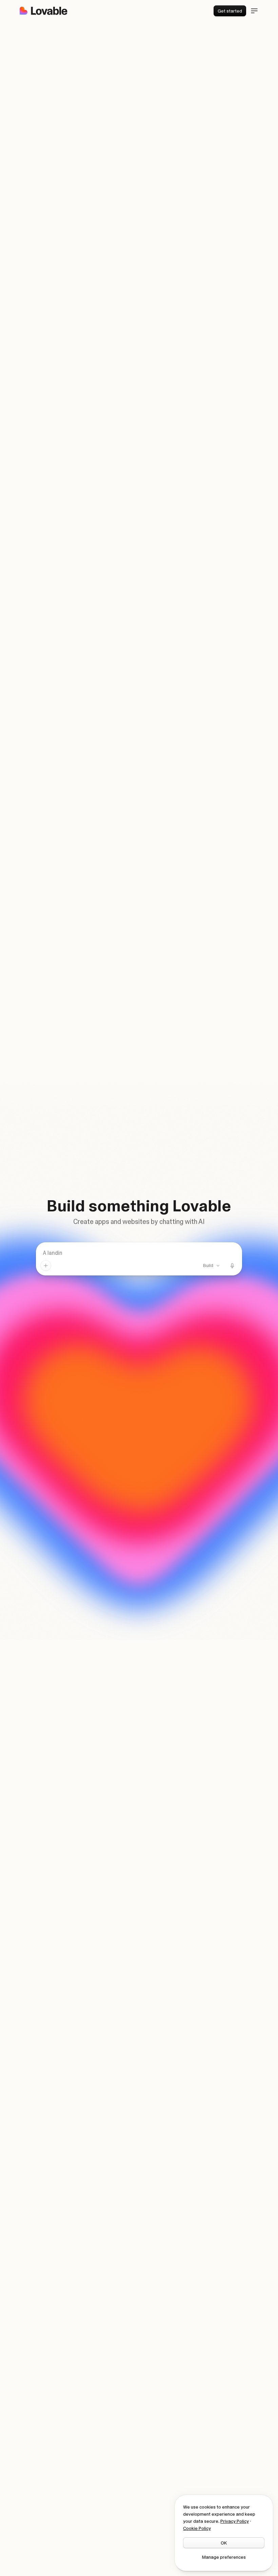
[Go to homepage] (43, 11)
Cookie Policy (197, 2528)
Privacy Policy (235, 2521)
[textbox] (139, 1253)
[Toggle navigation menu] (254, 11)
